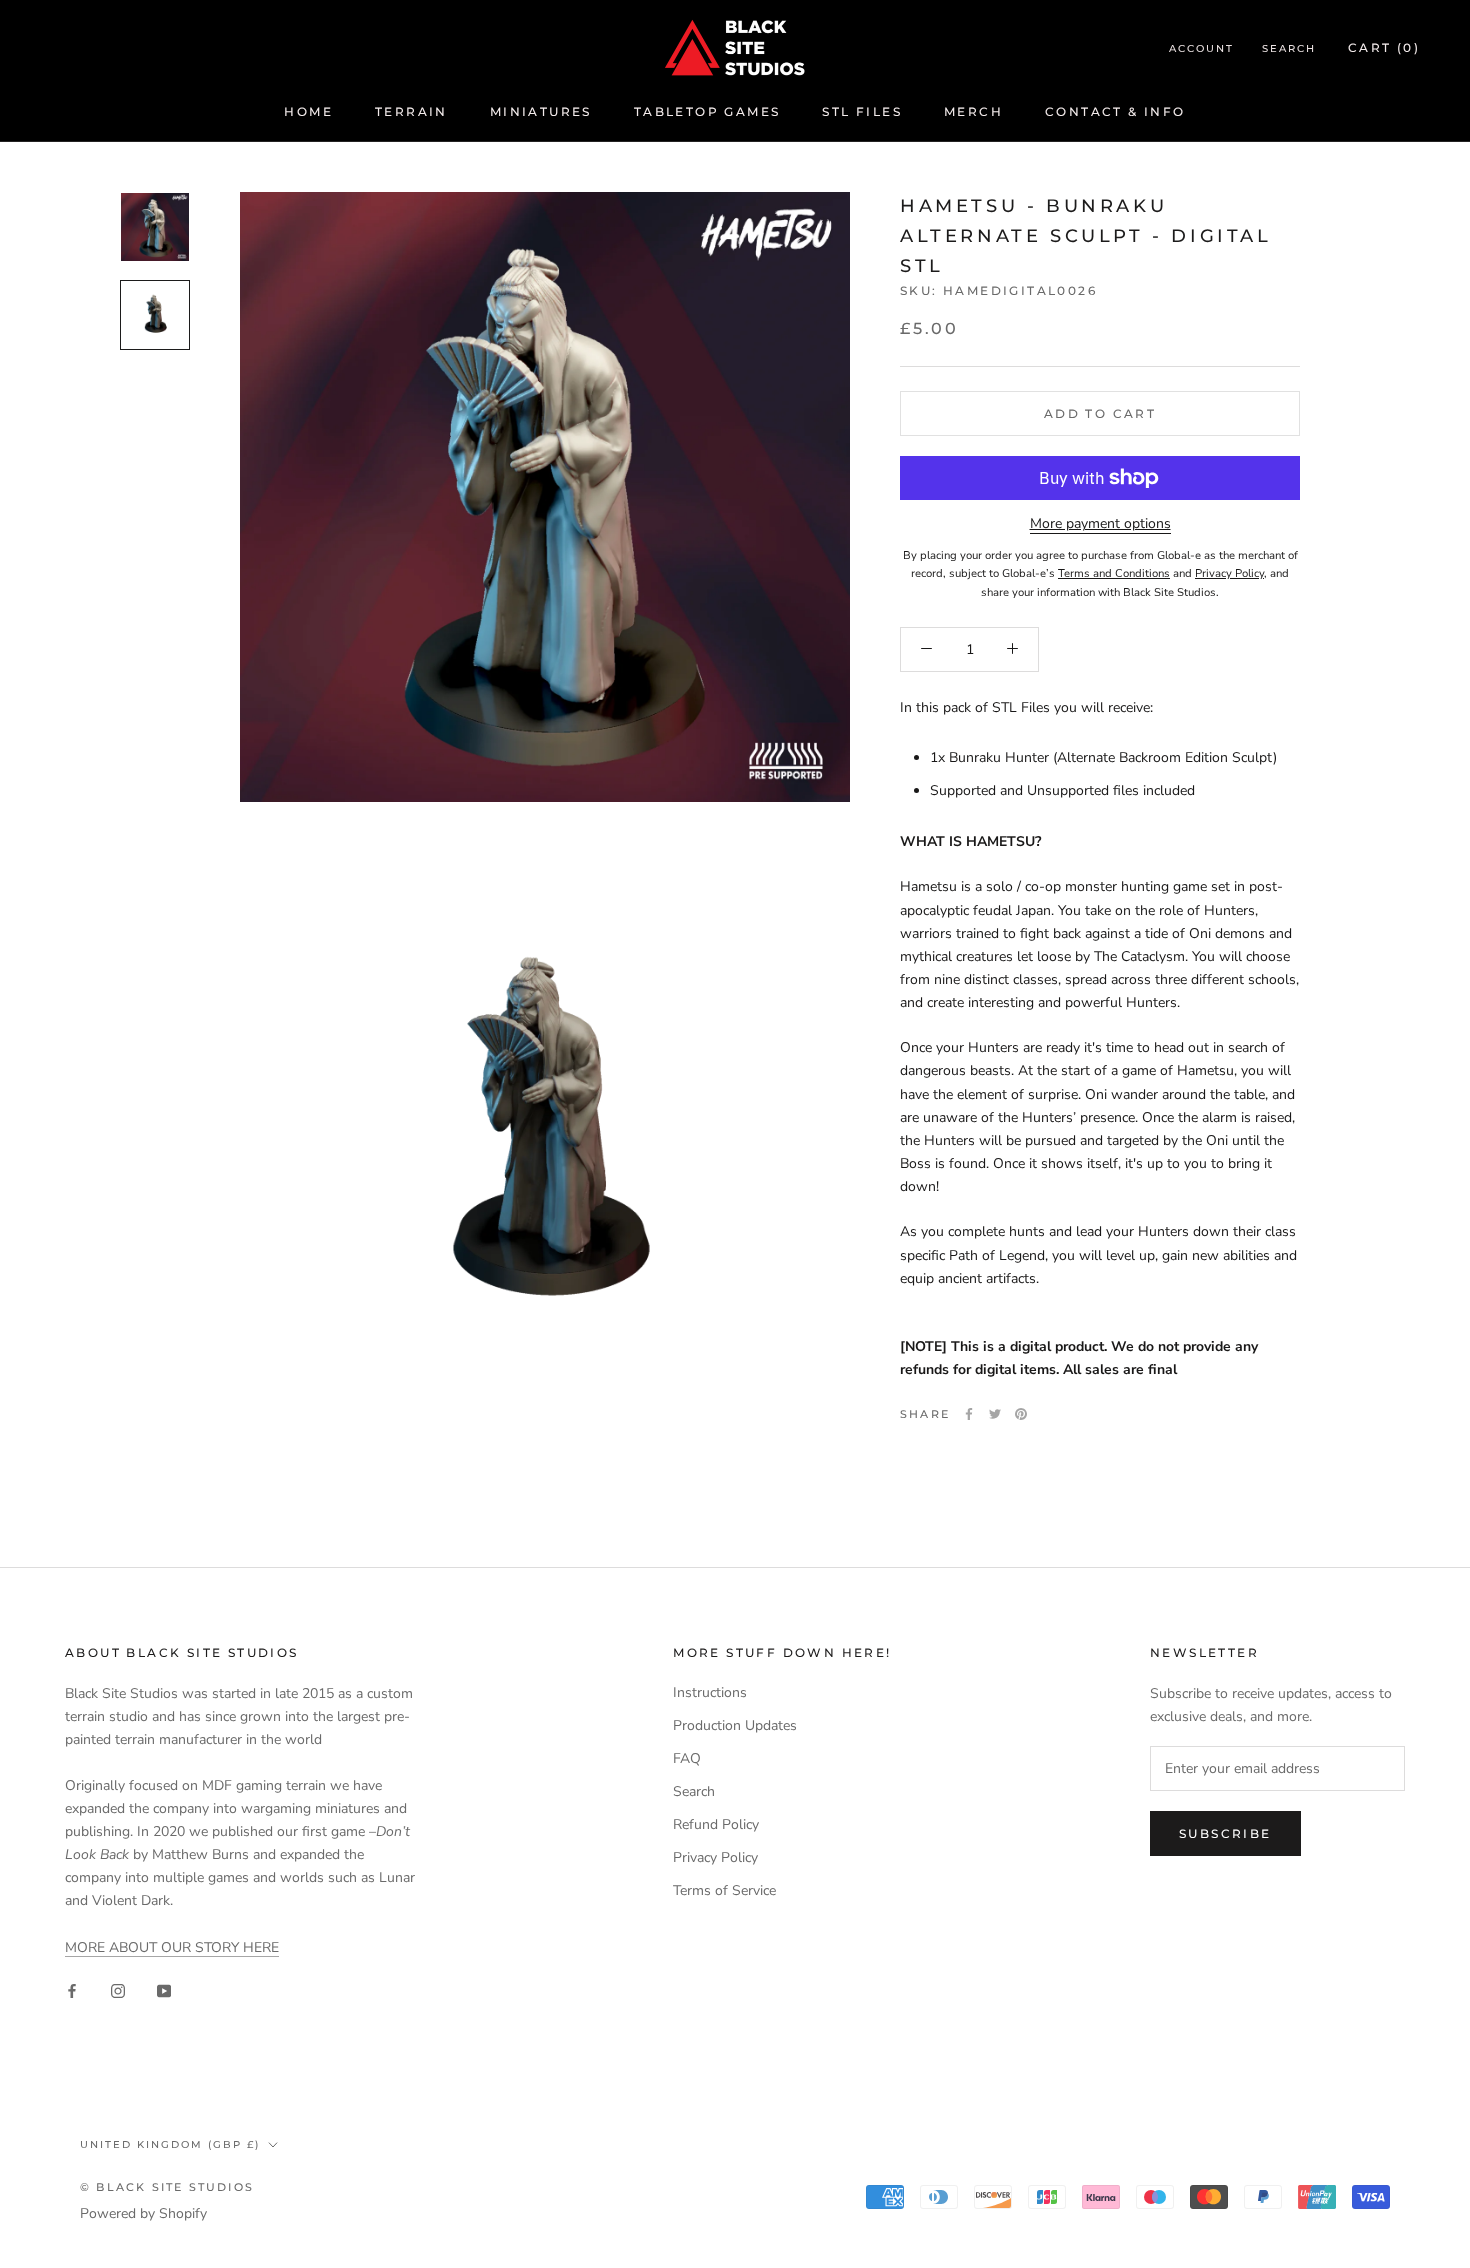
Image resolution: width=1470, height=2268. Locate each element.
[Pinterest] (1021, 1414)
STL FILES (862, 111)
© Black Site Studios (167, 2187)
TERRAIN (411, 111)
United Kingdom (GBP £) (170, 2144)
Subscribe (1225, 1833)
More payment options (1100, 523)
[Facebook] (969, 1414)
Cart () (1384, 47)
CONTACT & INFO (1115, 111)
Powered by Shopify (143, 2213)
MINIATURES (541, 111)
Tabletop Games (707, 111)
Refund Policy (716, 1824)
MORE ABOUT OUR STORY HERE (172, 1947)
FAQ (687, 1758)
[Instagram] (118, 1990)
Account (1201, 48)
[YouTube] (164, 1990)
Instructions (710, 1692)
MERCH (973, 111)
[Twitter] (995, 1414)
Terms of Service (724, 1890)
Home (308, 111)
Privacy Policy (715, 1857)
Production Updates (735, 1725)
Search (1289, 48)
